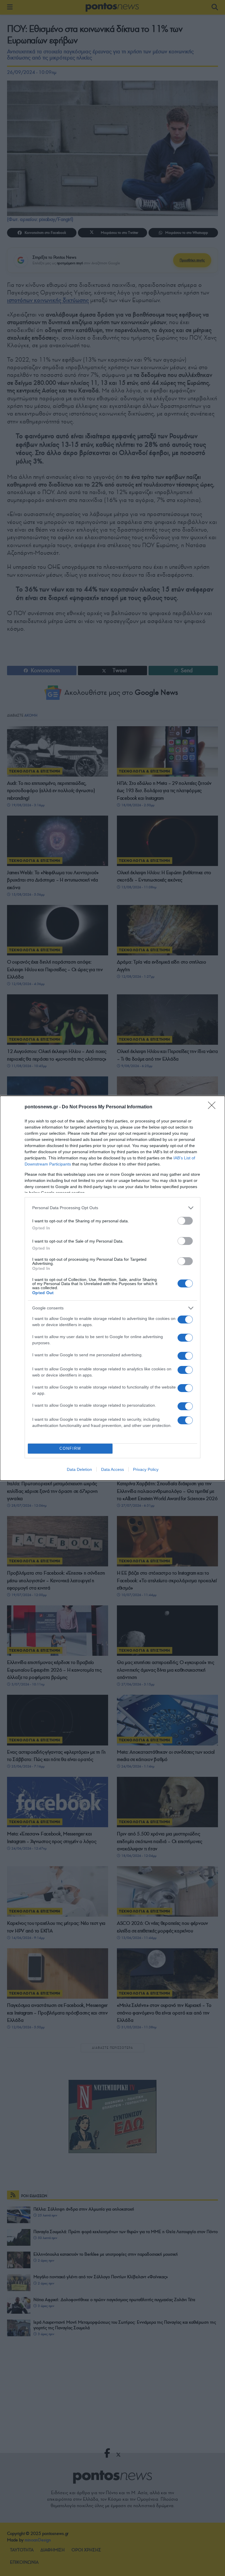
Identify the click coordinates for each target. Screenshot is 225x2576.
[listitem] (112, 1208)
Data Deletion (79, 1469)
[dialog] (112, 1288)
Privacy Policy (146, 1469)
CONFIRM (70, 1448)
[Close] (214, 1107)
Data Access (112, 1469)
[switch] (185, 1221)
